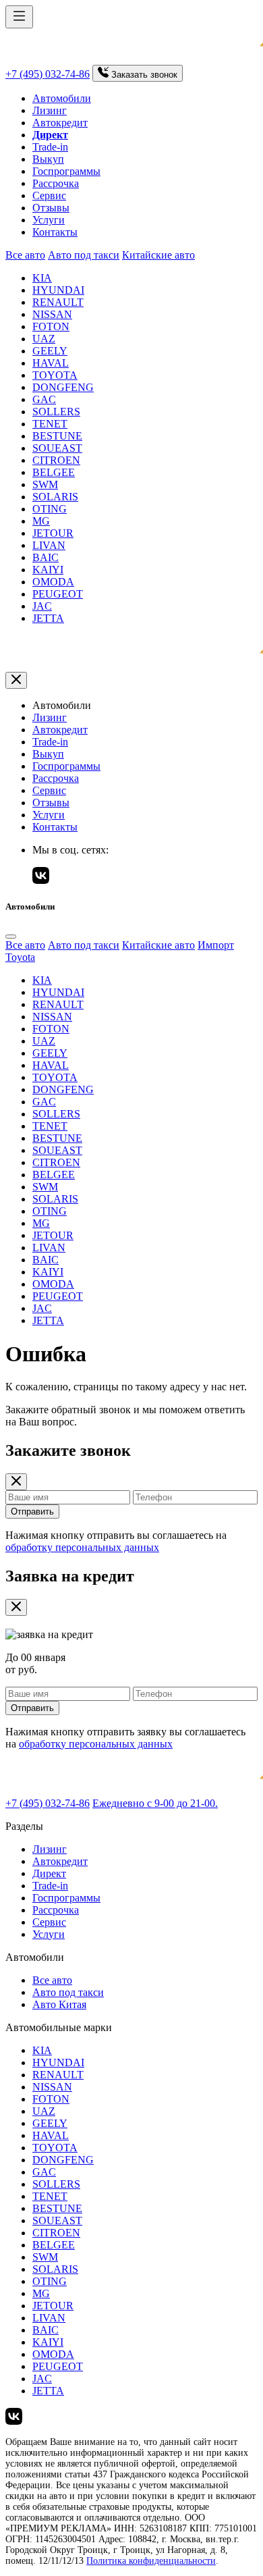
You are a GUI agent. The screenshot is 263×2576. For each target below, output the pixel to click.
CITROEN (56, 460)
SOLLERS (56, 412)
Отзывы (51, 208)
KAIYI (48, 570)
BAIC (46, 557)
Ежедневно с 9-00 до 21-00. (155, 1803)
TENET (50, 424)
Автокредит (60, 123)
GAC (44, 399)
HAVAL (51, 363)
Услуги (49, 220)
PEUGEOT (58, 594)
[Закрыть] (16, 680)
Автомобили (62, 98)
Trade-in (50, 147)
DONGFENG (63, 387)
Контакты (55, 232)
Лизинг (50, 110)
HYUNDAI (58, 290)
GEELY (50, 351)
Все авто (25, 255)
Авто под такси (84, 255)
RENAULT (58, 302)
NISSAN (52, 314)
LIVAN (49, 545)
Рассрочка (56, 183)
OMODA (53, 582)
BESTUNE (57, 436)
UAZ (44, 339)
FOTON (51, 326)
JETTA (48, 618)
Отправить (32, 1512)
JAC (42, 606)
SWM (45, 484)
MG (41, 521)
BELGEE (54, 472)
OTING (50, 509)
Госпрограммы (66, 171)
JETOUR (53, 533)
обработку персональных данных (82, 1547)
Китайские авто (158, 255)
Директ (49, 1873)
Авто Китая (59, 2004)
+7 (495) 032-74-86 (48, 74)
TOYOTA (55, 375)
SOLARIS (55, 497)
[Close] (11, 937)
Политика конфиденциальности (151, 2561)
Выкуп (48, 159)
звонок (144, 75)
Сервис (49, 195)
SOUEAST (57, 448)
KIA (42, 278)
